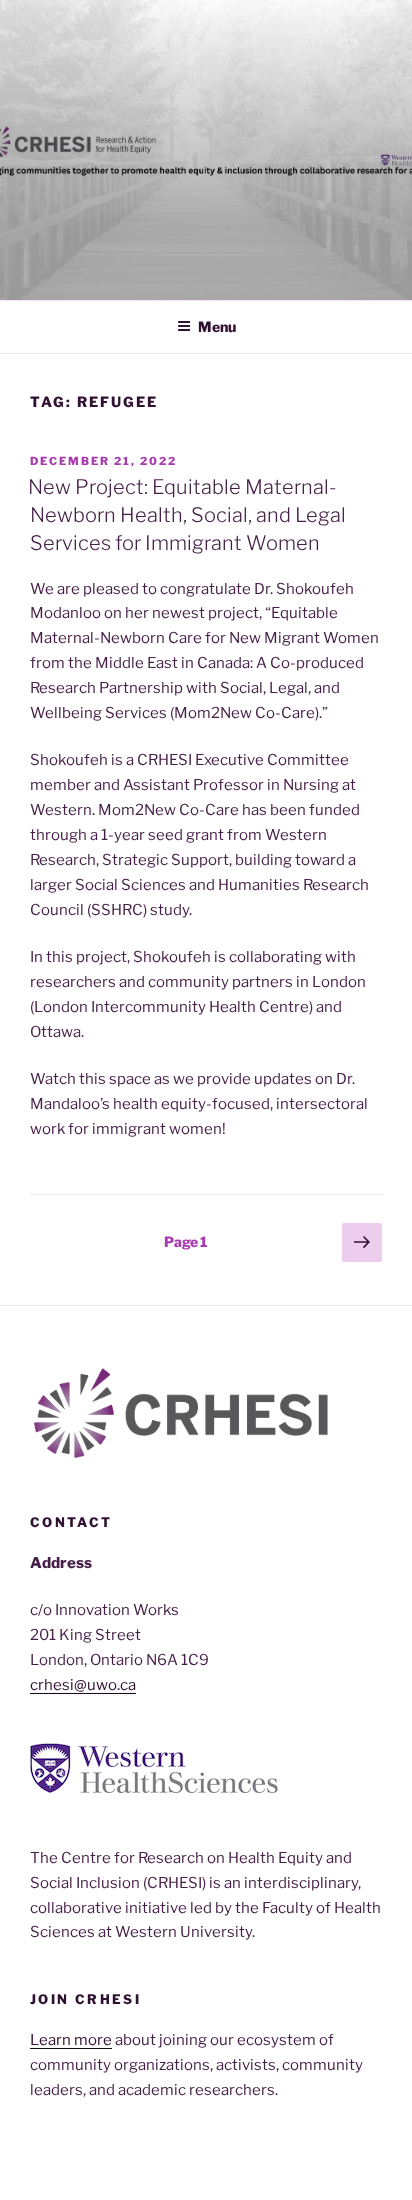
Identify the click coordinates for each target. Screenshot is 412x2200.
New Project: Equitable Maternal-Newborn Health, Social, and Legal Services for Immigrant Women (187, 515)
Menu (217, 326)
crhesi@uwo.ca (83, 1685)
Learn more (71, 2040)
